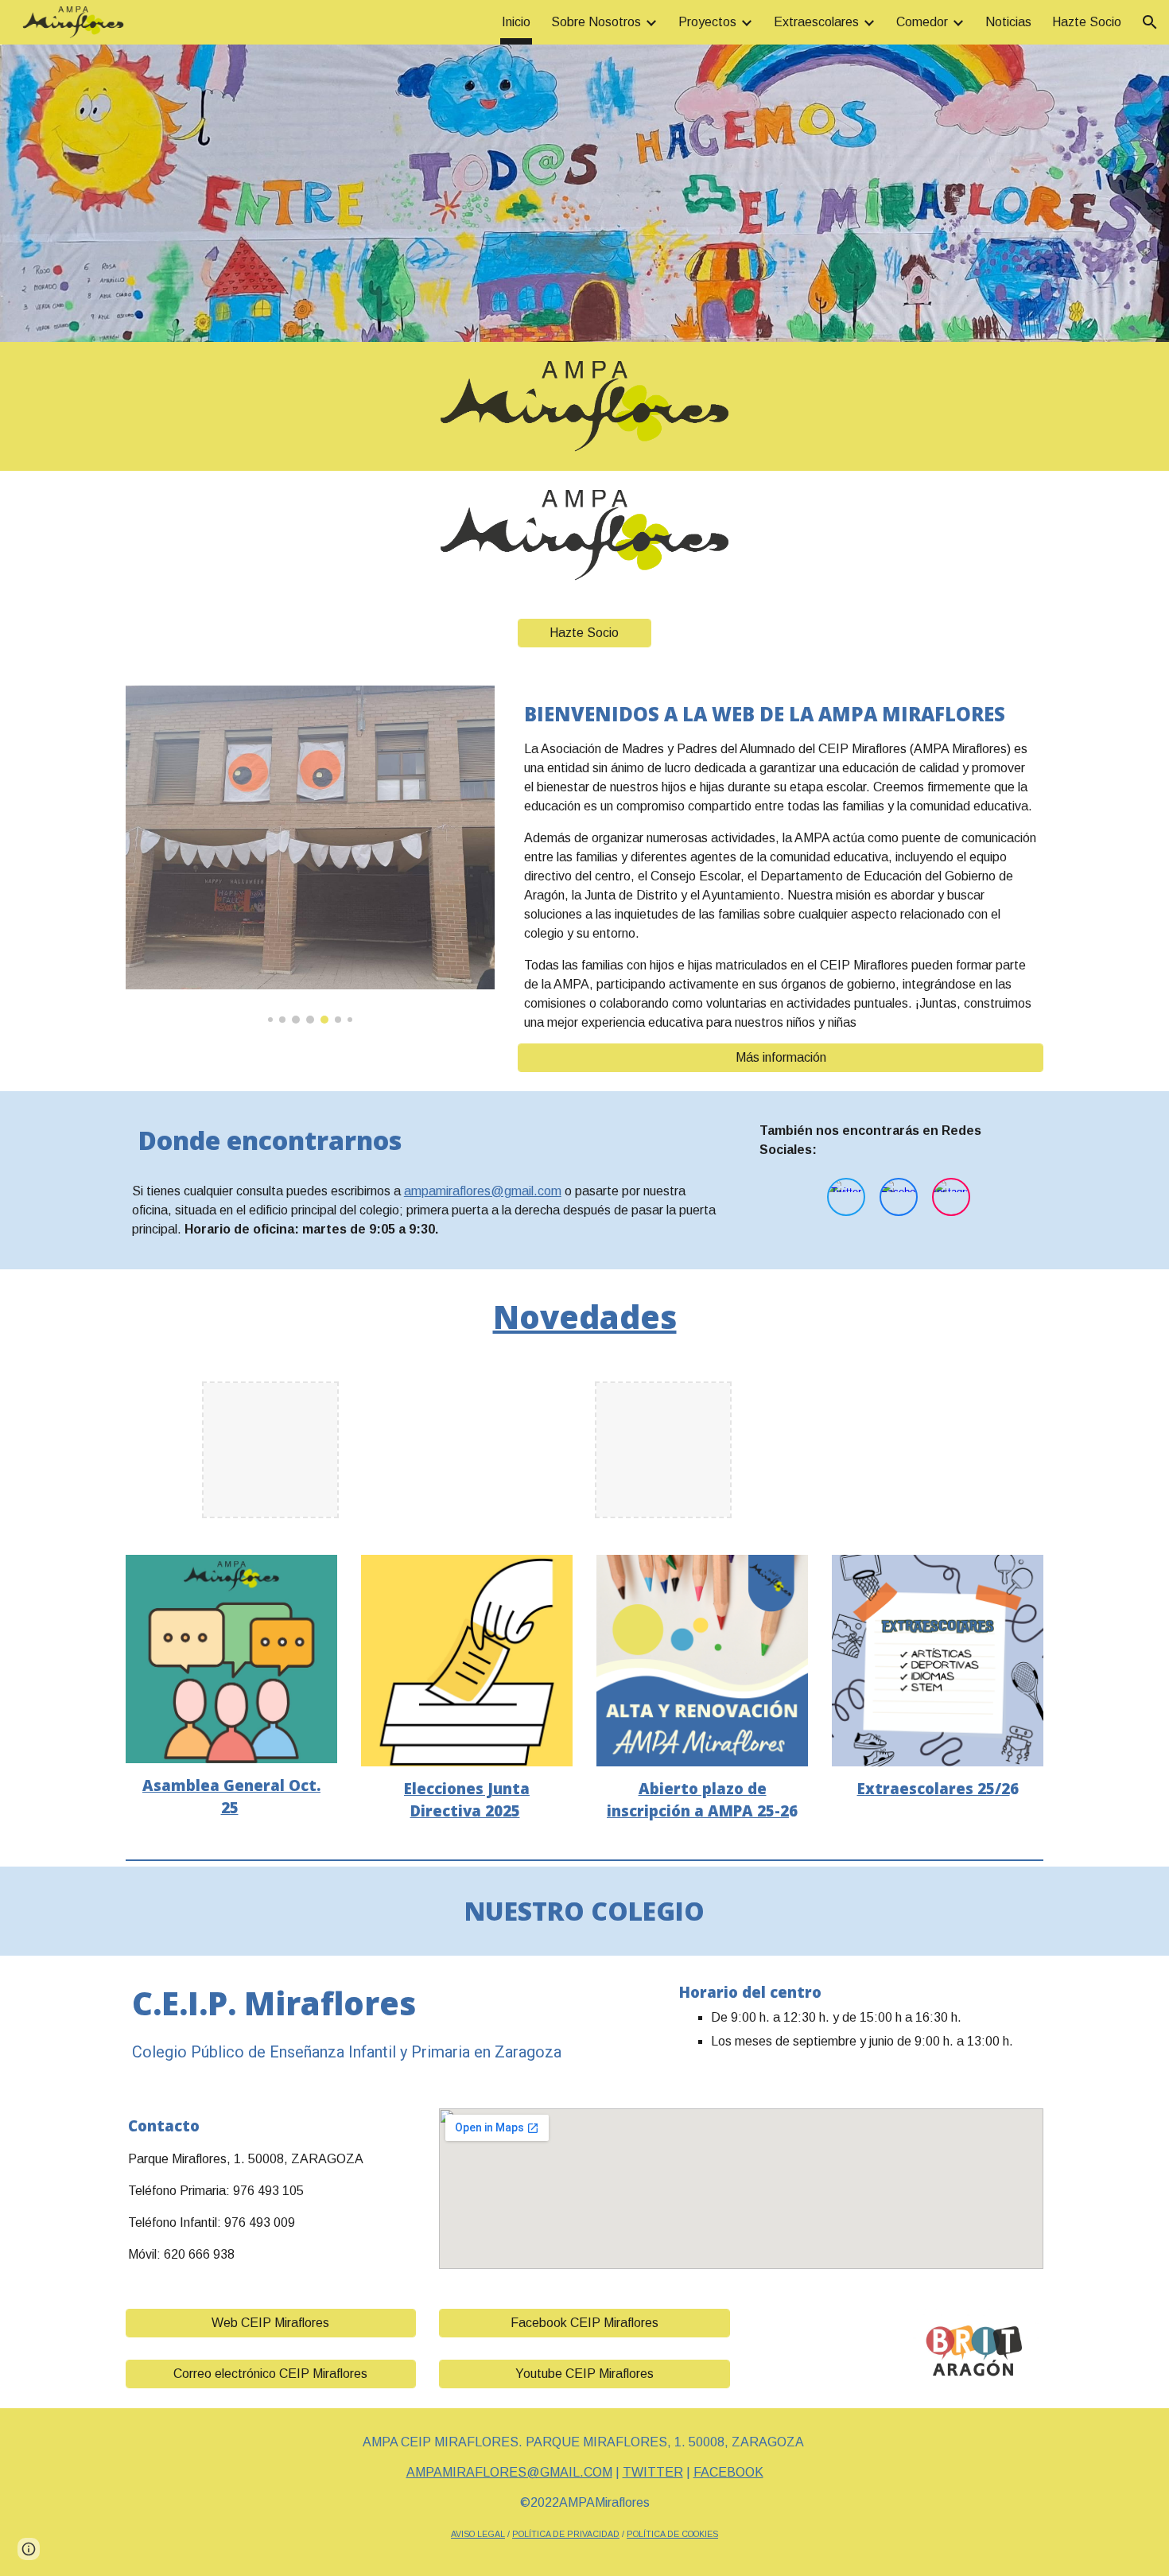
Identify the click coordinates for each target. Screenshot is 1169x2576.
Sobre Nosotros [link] (596, 22)
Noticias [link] (1008, 22)
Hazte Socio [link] (1087, 22)
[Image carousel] (310, 855)
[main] (781, 864)
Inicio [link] (516, 22)
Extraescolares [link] (816, 22)
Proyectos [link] (707, 22)
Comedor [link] (922, 22)
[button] (1150, 22)
